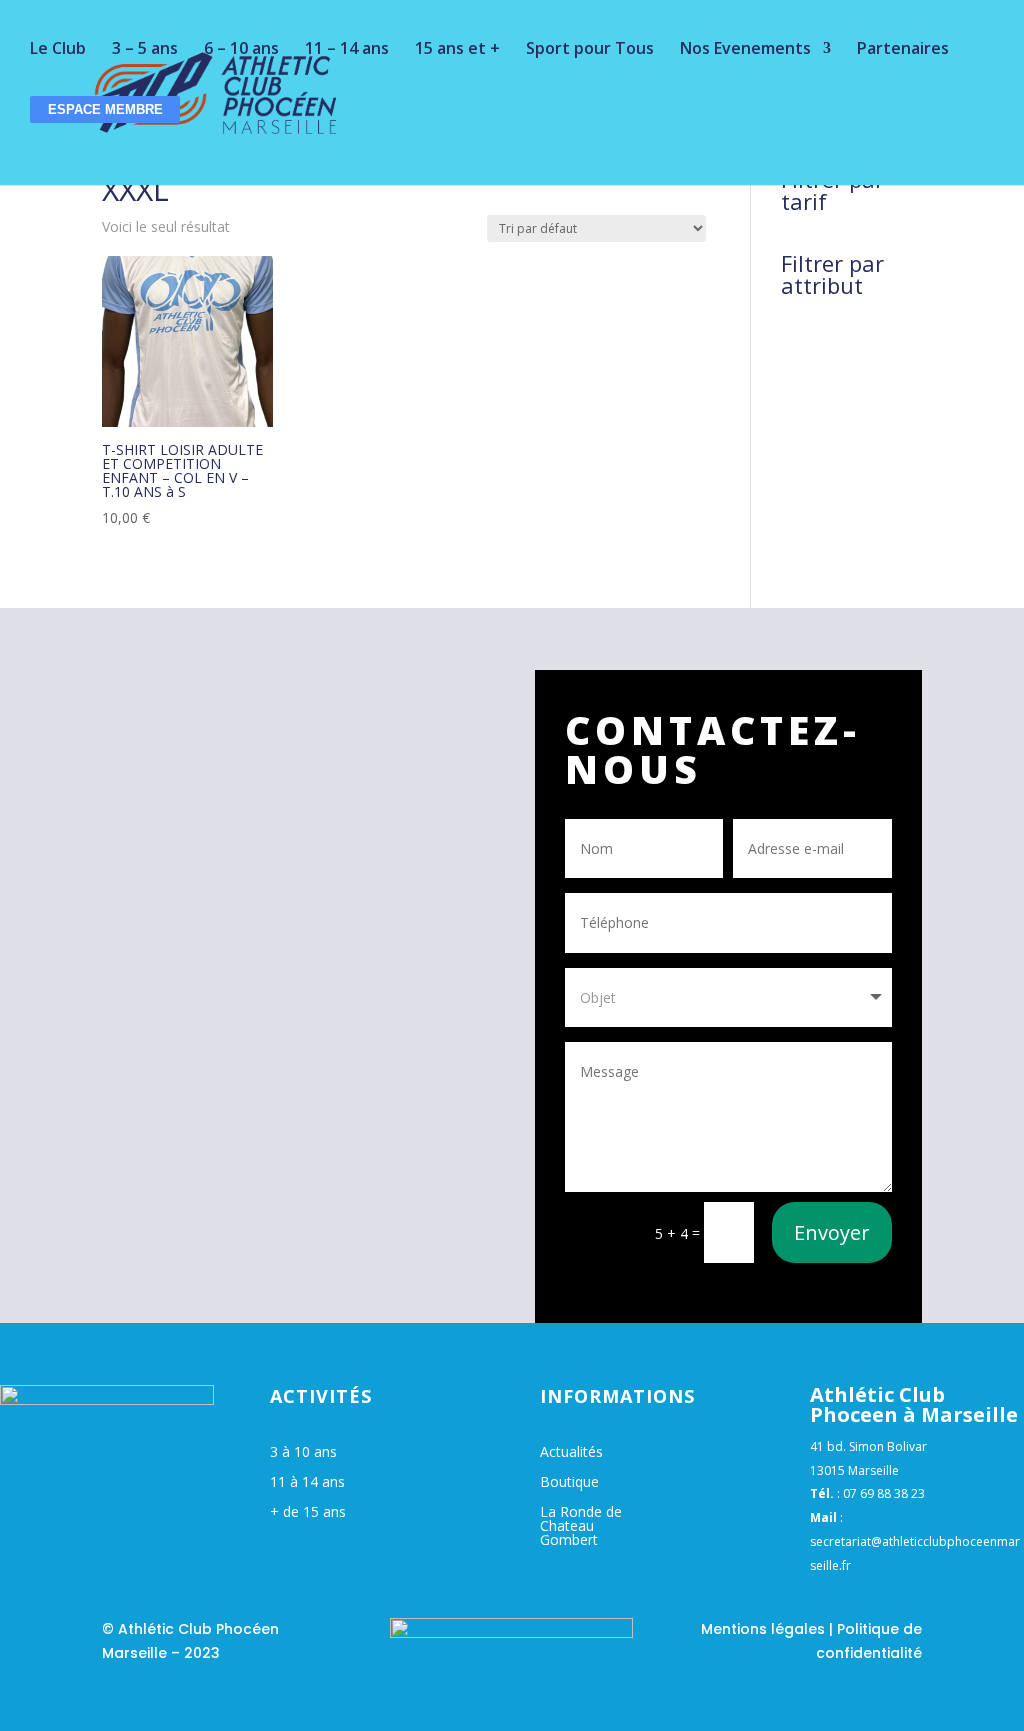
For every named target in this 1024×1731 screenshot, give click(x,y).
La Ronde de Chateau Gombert (581, 1527)
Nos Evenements (745, 50)
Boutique (569, 1483)
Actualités (571, 1453)
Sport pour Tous (590, 50)
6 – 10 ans (241, 50)
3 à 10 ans (303, 1453)
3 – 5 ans (145, 50)
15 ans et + (457, 50)
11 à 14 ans (307, 1483)
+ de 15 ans (308, 1513)
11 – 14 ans (347, 50)
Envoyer (832, 1232)
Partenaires (903, 50)
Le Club (58, 50)
